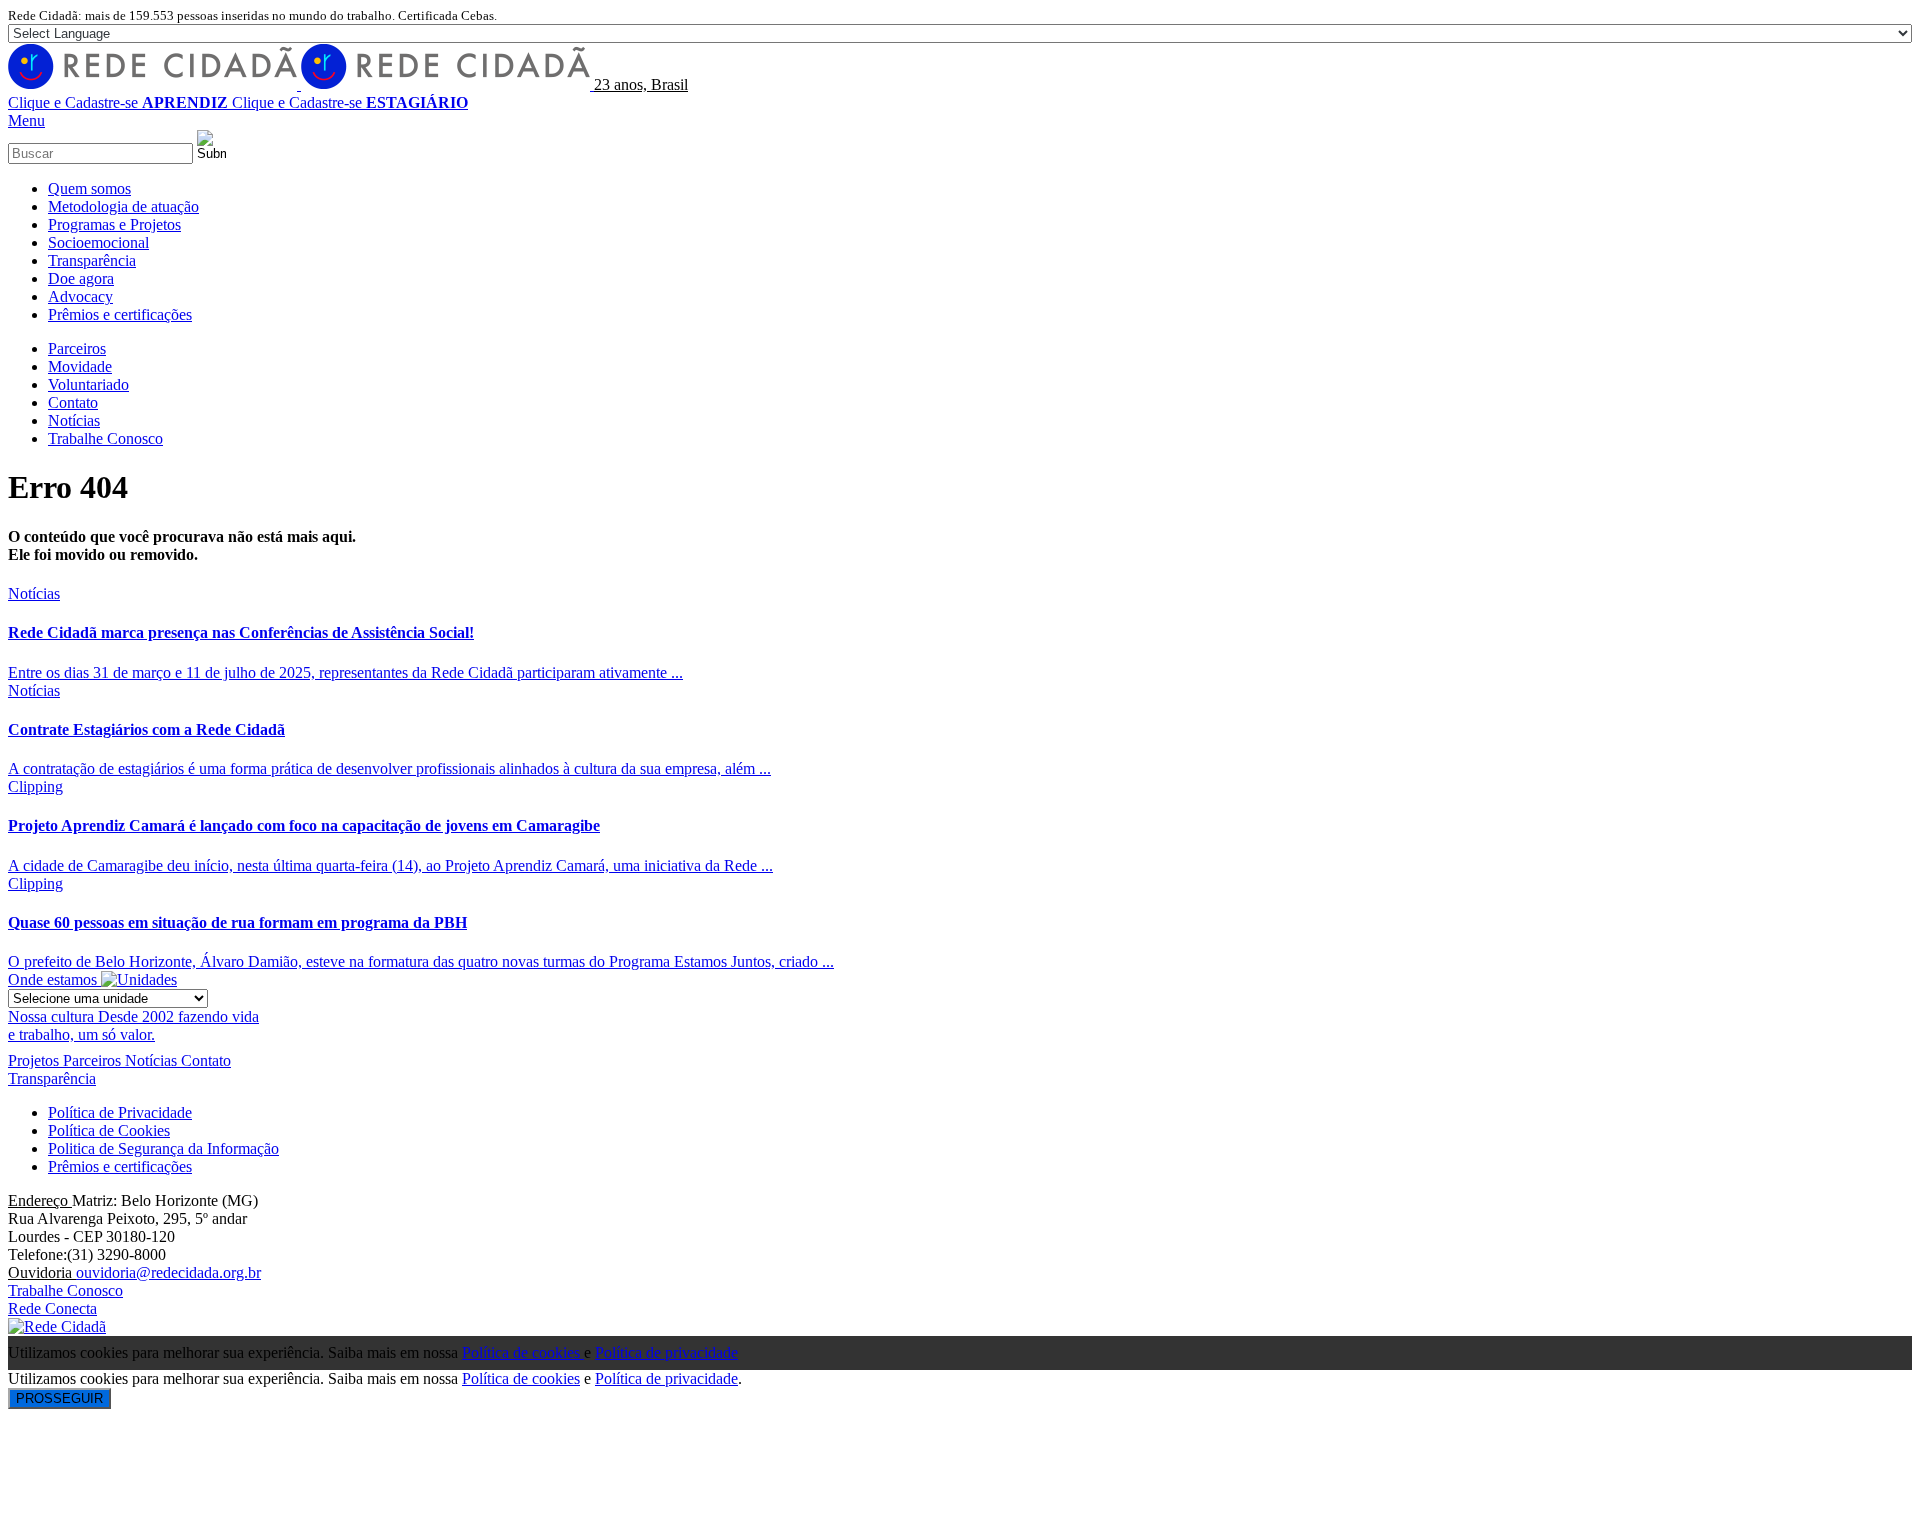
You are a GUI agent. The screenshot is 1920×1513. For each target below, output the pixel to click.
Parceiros (94, 1060)
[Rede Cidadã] (301, 84)
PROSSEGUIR (59, 1398)
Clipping (35, 786)
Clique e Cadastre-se (118, 102)
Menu (26, 120)
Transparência (52, 1078)
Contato (206, 1060)
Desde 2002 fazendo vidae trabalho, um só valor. (133, 1025)
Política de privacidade (666, 1352)
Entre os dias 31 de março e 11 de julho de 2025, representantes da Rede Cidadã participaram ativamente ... (345, 672)
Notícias (34, 593)
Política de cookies (523, 1352)
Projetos (35, 1060)
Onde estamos (54, 979)
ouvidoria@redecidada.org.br (168, 1272)
